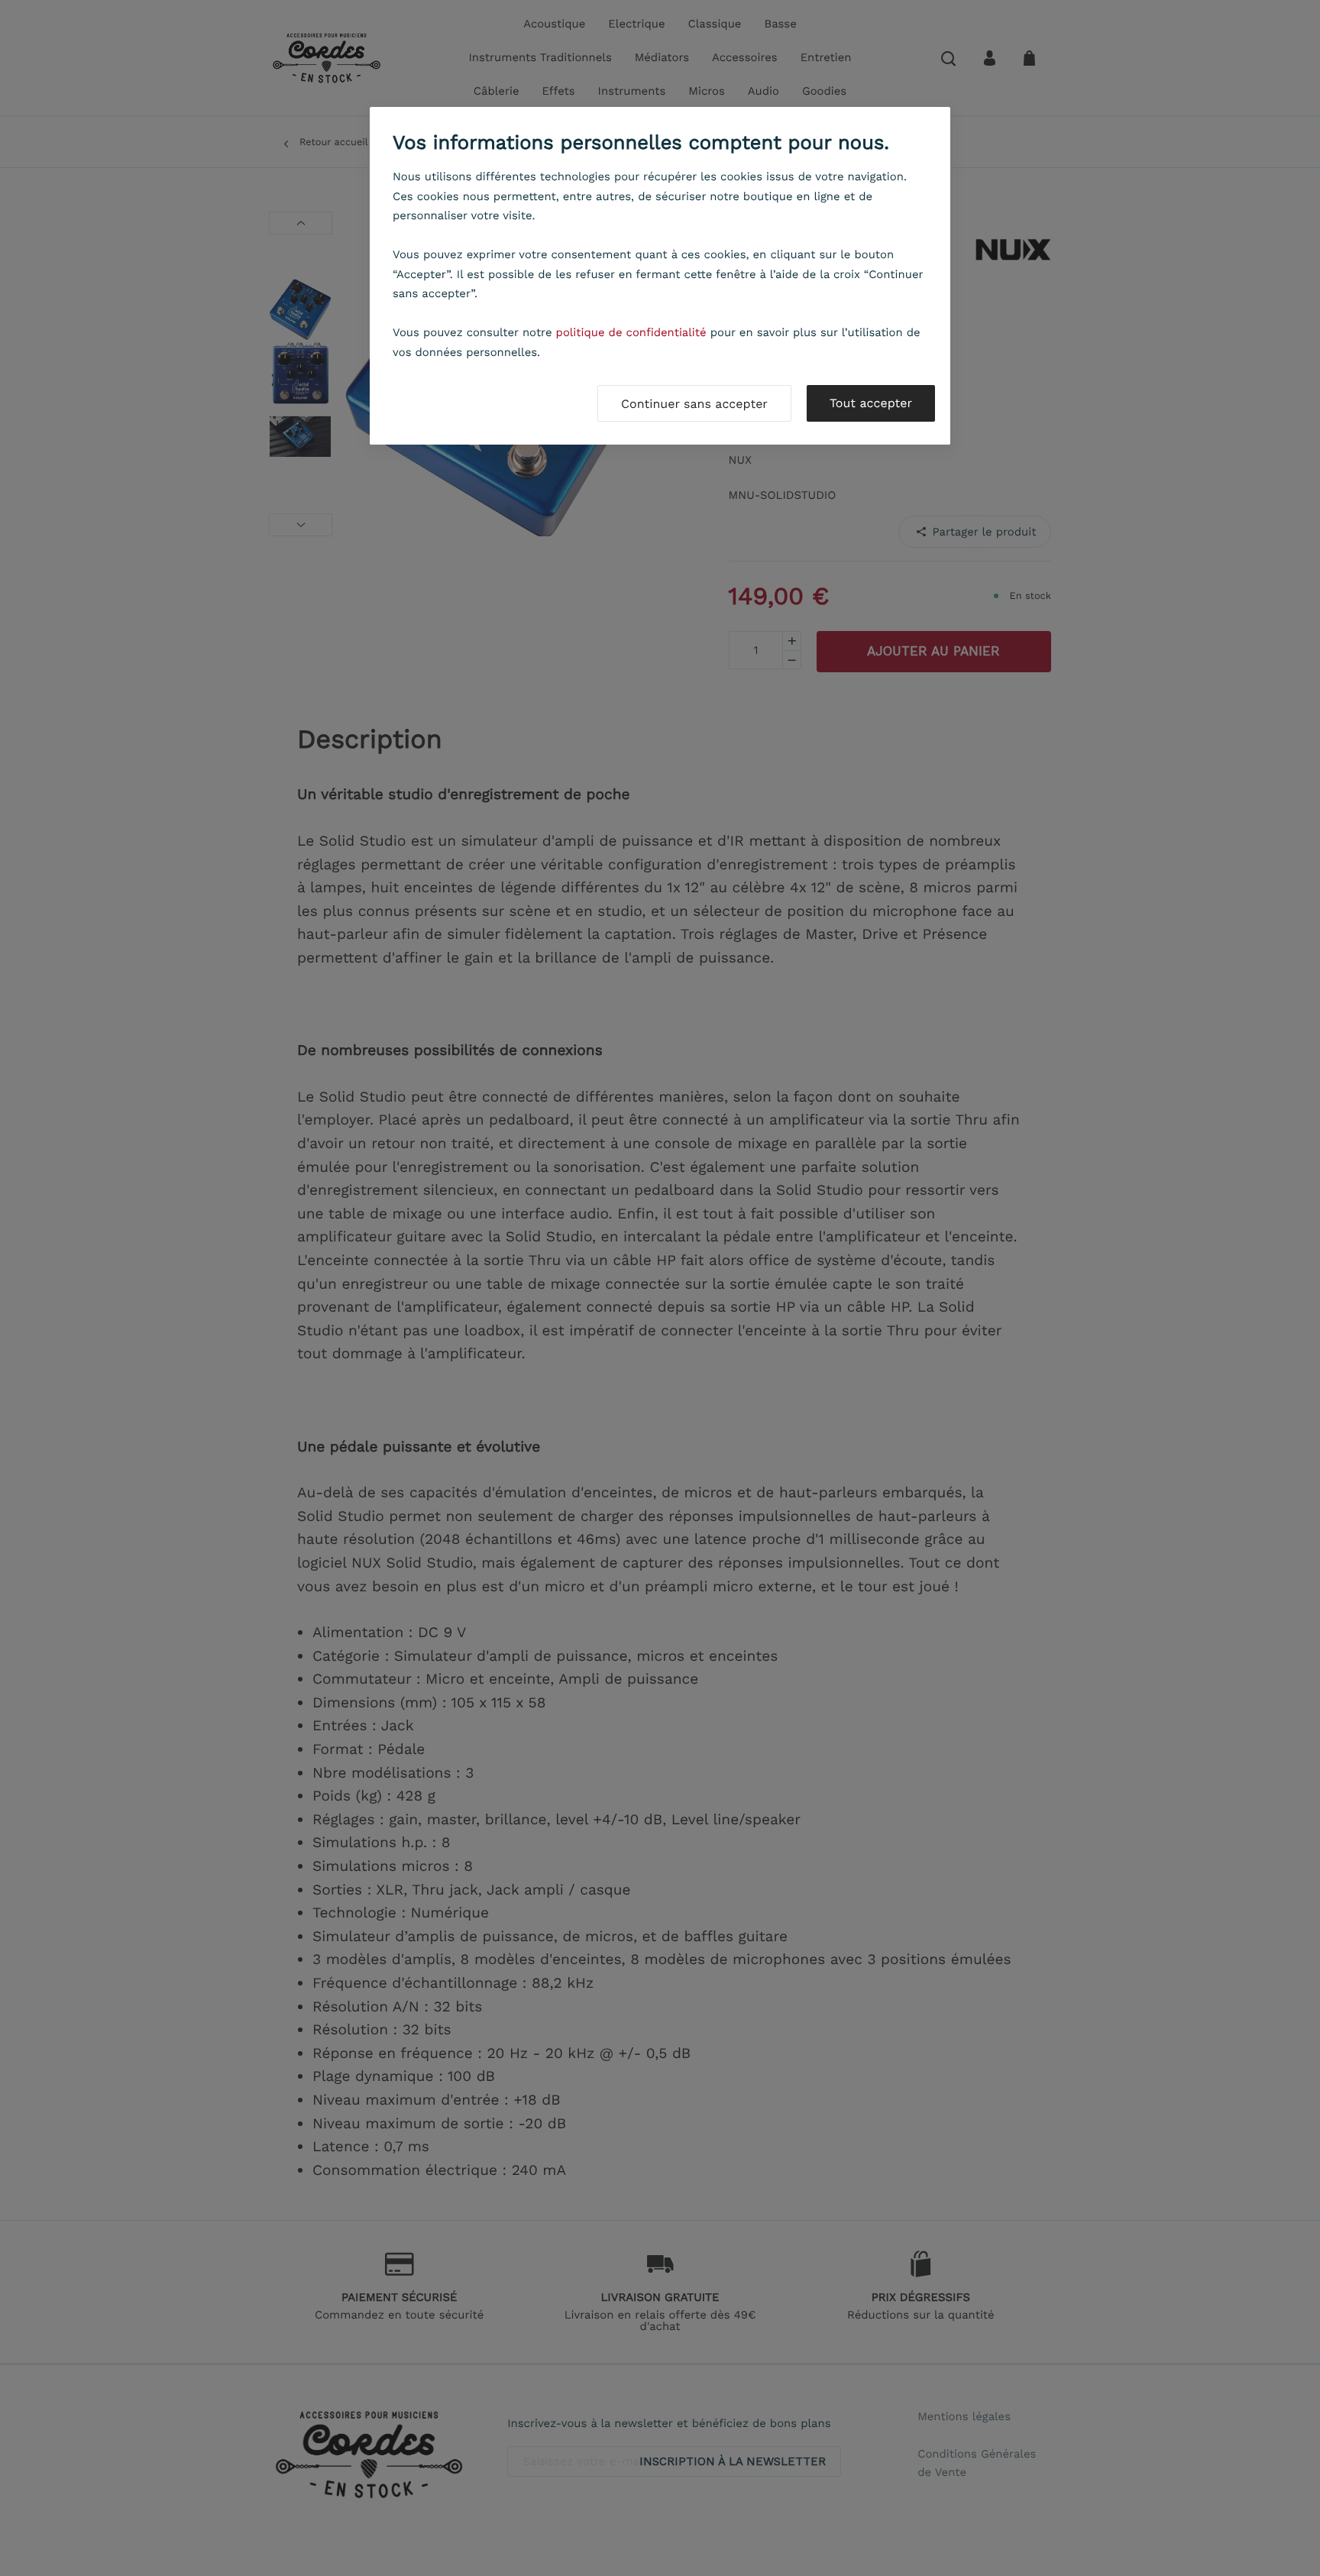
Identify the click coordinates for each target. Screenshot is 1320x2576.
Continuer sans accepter (694, 404)
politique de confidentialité (631, 332)
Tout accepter (871, 403)
